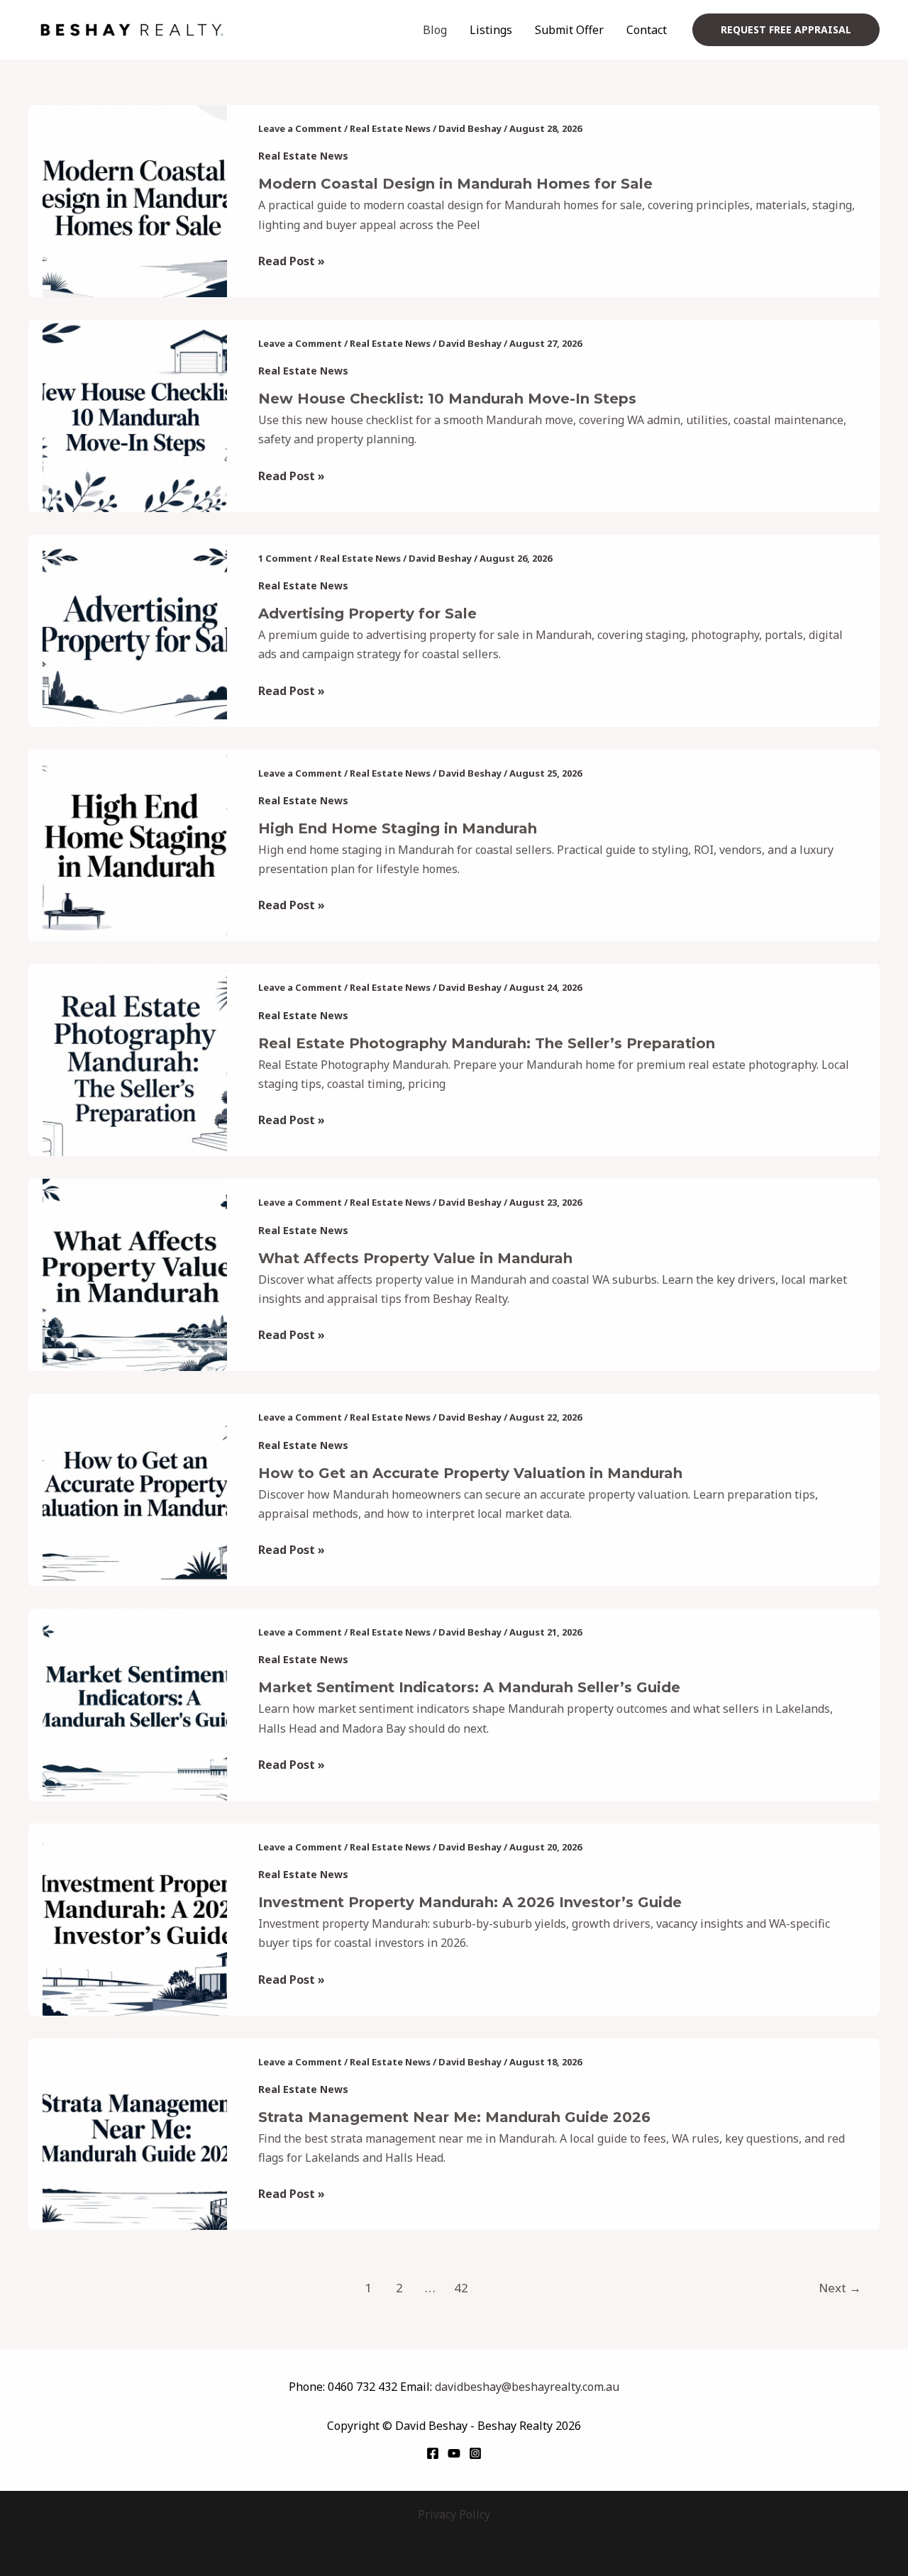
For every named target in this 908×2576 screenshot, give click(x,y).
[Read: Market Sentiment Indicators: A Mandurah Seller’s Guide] (135, 1704)
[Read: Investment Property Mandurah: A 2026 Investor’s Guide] (135, 1918)
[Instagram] (475, 2453)
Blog (435, 30)
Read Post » (292, 260)
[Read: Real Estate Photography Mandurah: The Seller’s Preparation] (135, 1059)
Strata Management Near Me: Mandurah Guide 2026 (454, 2117)
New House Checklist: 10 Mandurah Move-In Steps (447, 399)
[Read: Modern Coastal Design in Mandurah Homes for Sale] (135, 200)
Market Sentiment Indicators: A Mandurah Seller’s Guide (469, 1687)
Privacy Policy (454, 2514)
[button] (786, 30)
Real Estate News (390, 128)
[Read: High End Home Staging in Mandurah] (135, 844)
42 (461, 2288)
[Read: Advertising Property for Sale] (135, 629)
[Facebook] (433, 2453)
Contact (647, 30)
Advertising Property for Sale (367, 614)
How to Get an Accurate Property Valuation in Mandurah (470, 1473)
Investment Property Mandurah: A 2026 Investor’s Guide (470, 1902)
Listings (491, 30)
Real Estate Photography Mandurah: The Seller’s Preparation (487, 1043)
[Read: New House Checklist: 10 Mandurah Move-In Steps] (135, 415)
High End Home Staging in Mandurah (398, 828)
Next (840, 2288)
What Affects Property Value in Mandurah (415, 1258)
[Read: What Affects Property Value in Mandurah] (135, 1274)
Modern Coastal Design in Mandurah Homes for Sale (455, 184)
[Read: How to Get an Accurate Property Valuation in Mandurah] (135, 1489)
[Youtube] (454, 2453)
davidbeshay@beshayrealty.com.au (527, 2387)
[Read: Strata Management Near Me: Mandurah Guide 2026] (135, 2133)
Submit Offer (569, 30)
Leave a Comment (300, 128)
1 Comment (285, 558)
